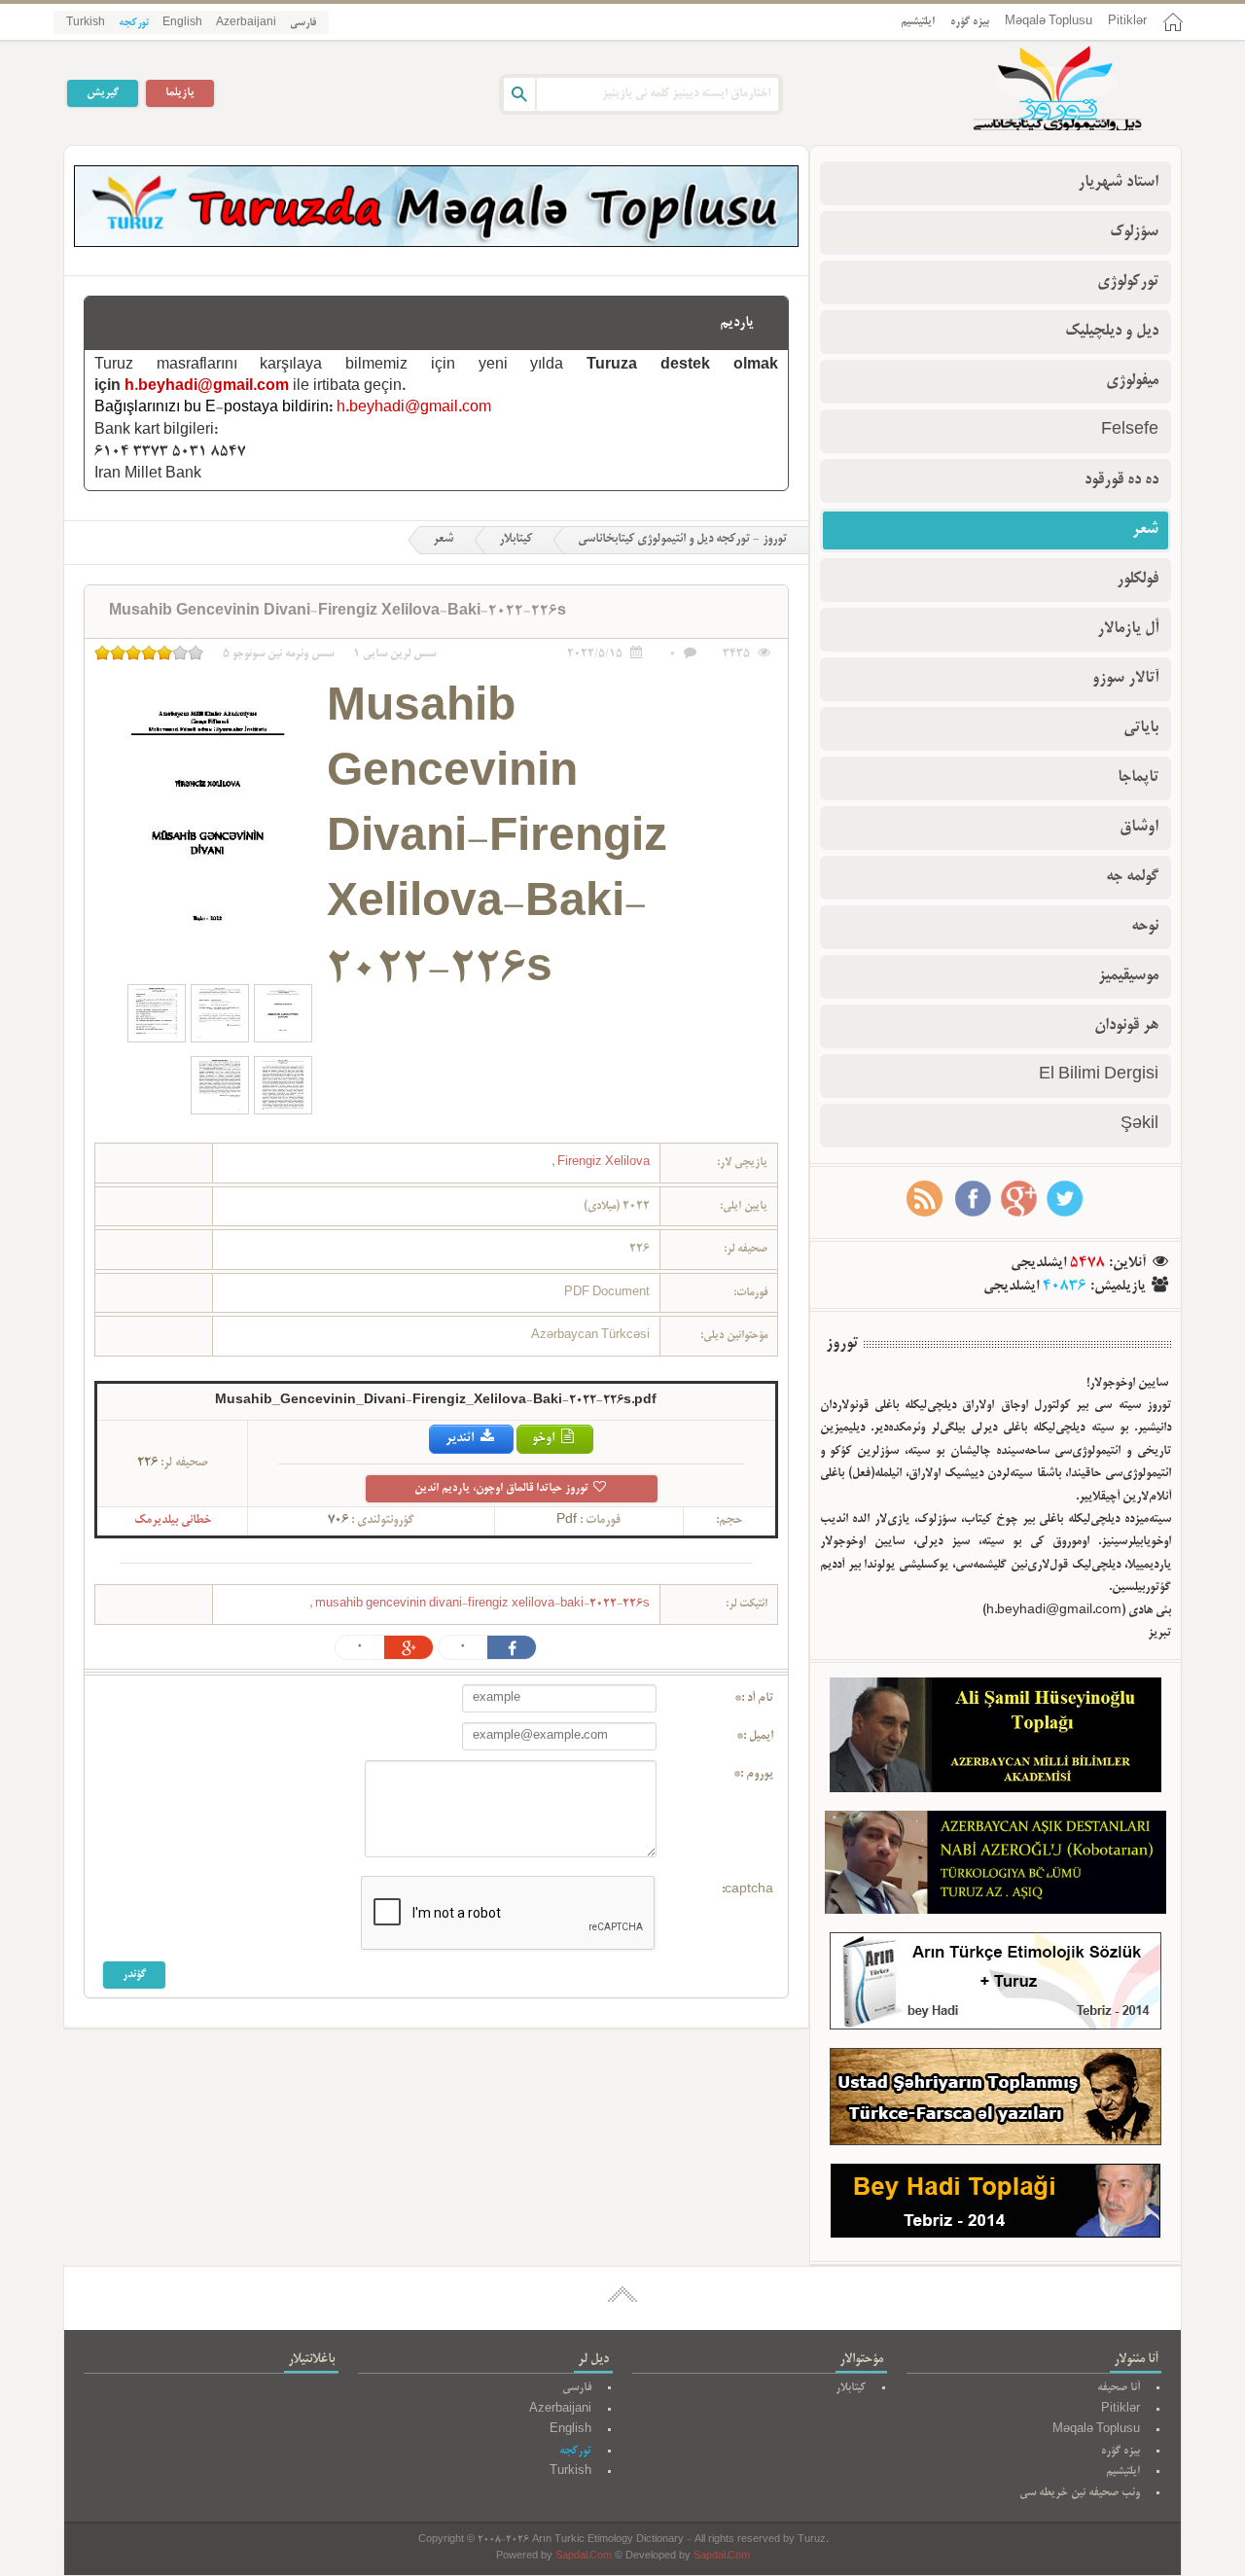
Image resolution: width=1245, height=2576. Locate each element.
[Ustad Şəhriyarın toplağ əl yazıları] (996, 2101)
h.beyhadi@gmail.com (207, 387)
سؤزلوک (1134, 232)
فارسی (303, 23)
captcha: (747, 1890)
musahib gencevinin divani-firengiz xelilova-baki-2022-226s (481, 1604)
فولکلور (1138, 580)
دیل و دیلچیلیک (1112, 332)
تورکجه (134, 23)
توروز (842, 1344)
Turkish (86, 23)
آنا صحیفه (1119, 2388)
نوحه (1145, 927)
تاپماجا (1138, 778)
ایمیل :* (755, 1737)
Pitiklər (1127, 22)
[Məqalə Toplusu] (436, 244)
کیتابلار (516, 540)
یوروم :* (753, 1775)
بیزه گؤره (970, 22)
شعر (443, 540)
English (182, 23)
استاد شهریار (1118, 183)
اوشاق (1139, 828)
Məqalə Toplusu (1049, 22)
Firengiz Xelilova (602, 1163)
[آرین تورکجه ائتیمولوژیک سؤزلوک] (996, 1985)
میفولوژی (1132, 381)
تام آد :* (754, 1699)
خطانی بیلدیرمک (173, 1521)
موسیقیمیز (1128, 976)
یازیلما (180, 93)
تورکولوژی (1128, 282)
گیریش (103, 93)
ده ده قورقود (1121, 480)
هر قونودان (1126, 1026)
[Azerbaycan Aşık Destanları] (996, 1866)
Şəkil (1139, 1125)
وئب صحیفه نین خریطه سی (1080, 2493)
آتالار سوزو (1125, 679)
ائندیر (461, 1439)
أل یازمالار (1128, 629)
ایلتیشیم (918, 22)
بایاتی (1141, 728)
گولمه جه (1132, 877)
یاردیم (737, 323)
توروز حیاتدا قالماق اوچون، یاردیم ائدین (503, 1488)
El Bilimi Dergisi (1099, 1076)
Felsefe (1130, 431)
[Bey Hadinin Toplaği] (996, 2205)
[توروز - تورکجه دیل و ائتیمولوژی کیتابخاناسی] (1036, 90)
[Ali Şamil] (996, 1739)
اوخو (545, 1439)
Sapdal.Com (584, 2557)
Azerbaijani (246, 23)
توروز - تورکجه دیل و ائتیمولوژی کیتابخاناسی (682, 540)
